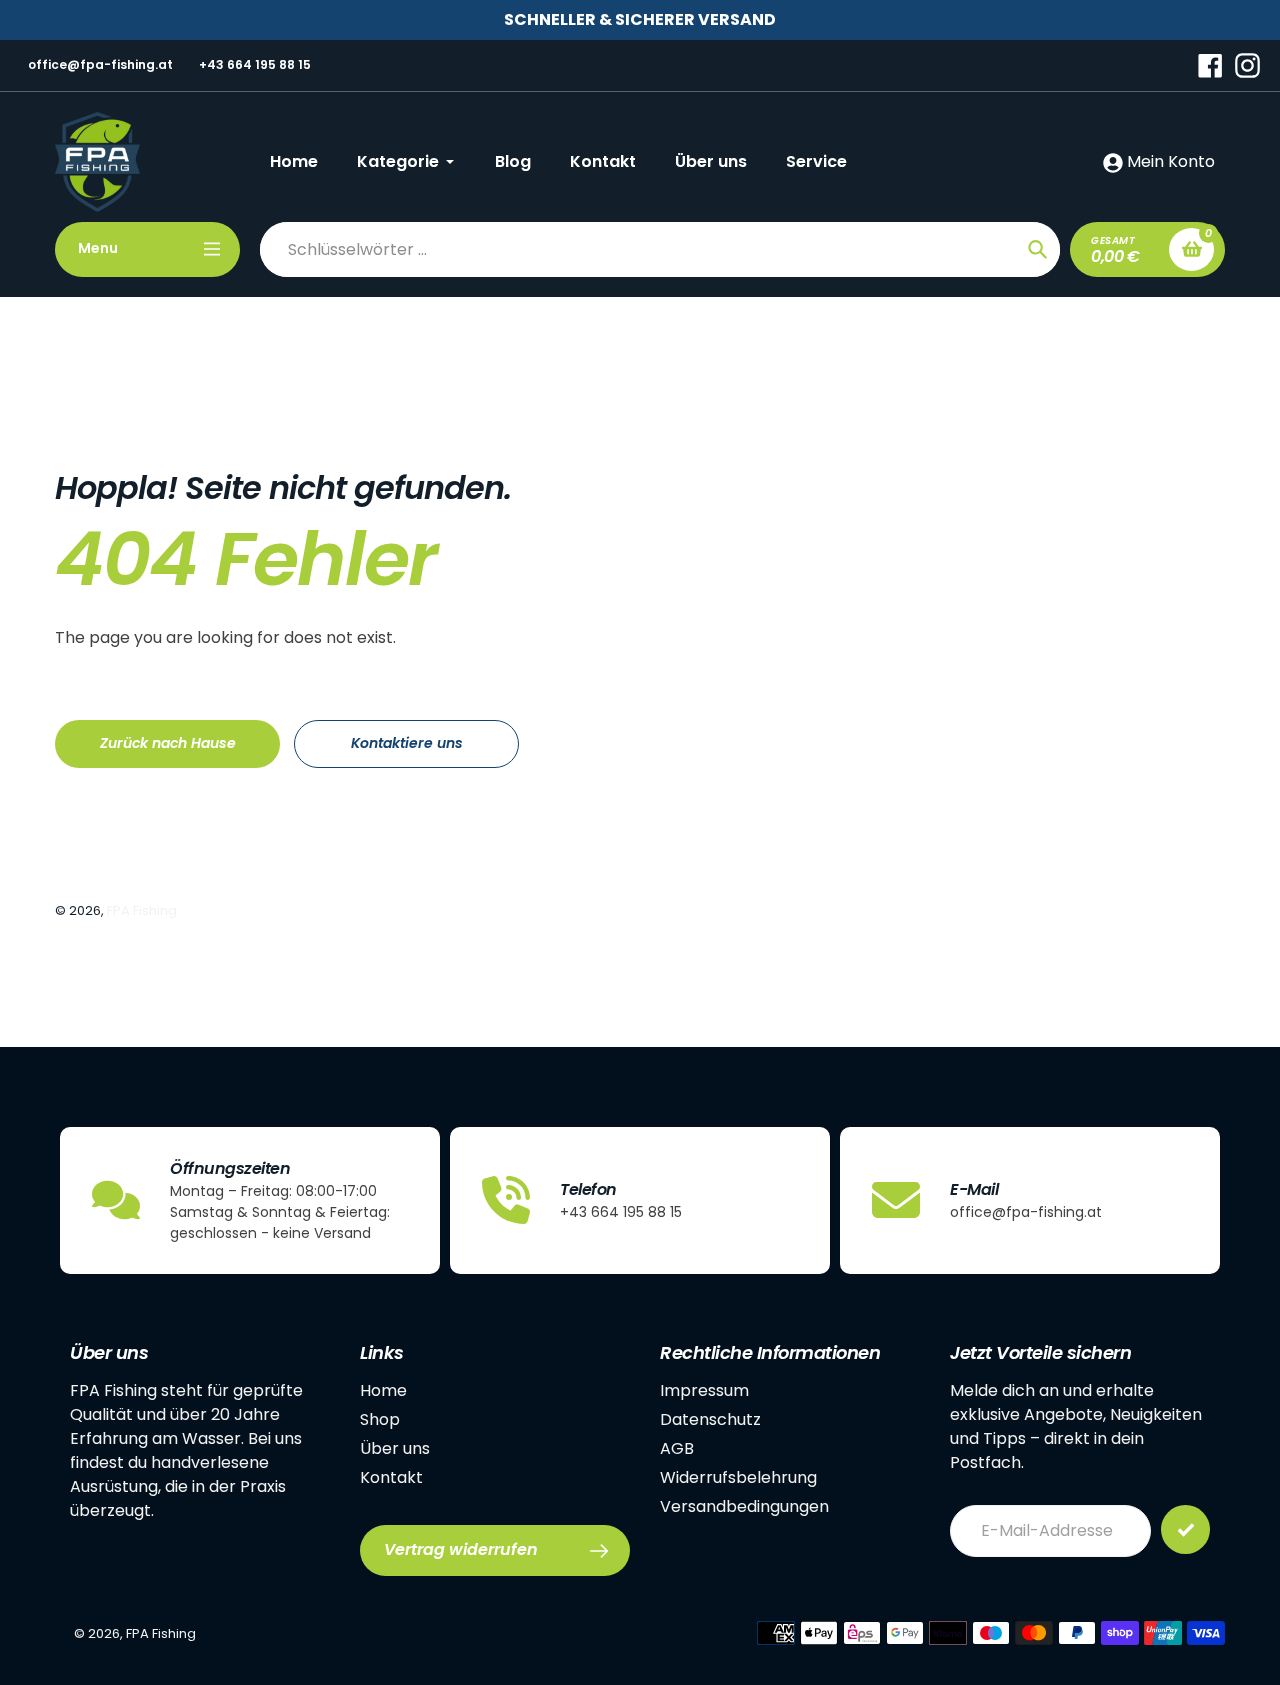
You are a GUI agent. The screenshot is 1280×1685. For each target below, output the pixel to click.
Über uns (395, 1448)
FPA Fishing (142, 910)
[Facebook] (1210, 64)
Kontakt (391, 1477)
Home (383, 1390)
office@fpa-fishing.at (100, 64)
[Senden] (1185, 1529)
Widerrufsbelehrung (738, 1477)
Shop (380, 1419)
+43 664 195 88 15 (255, 64)
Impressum (704, 1390)
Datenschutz (710, 1419)
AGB (677, 1448)
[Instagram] (1247, 64)
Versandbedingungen (744, 1506)
